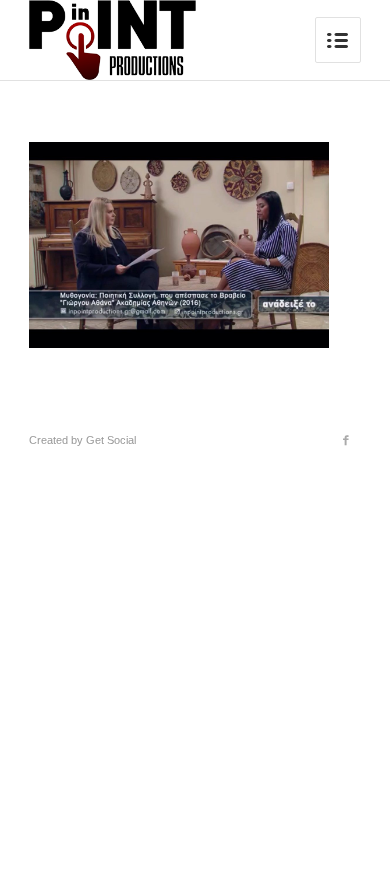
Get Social (111, 440)
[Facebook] (346, 440)
